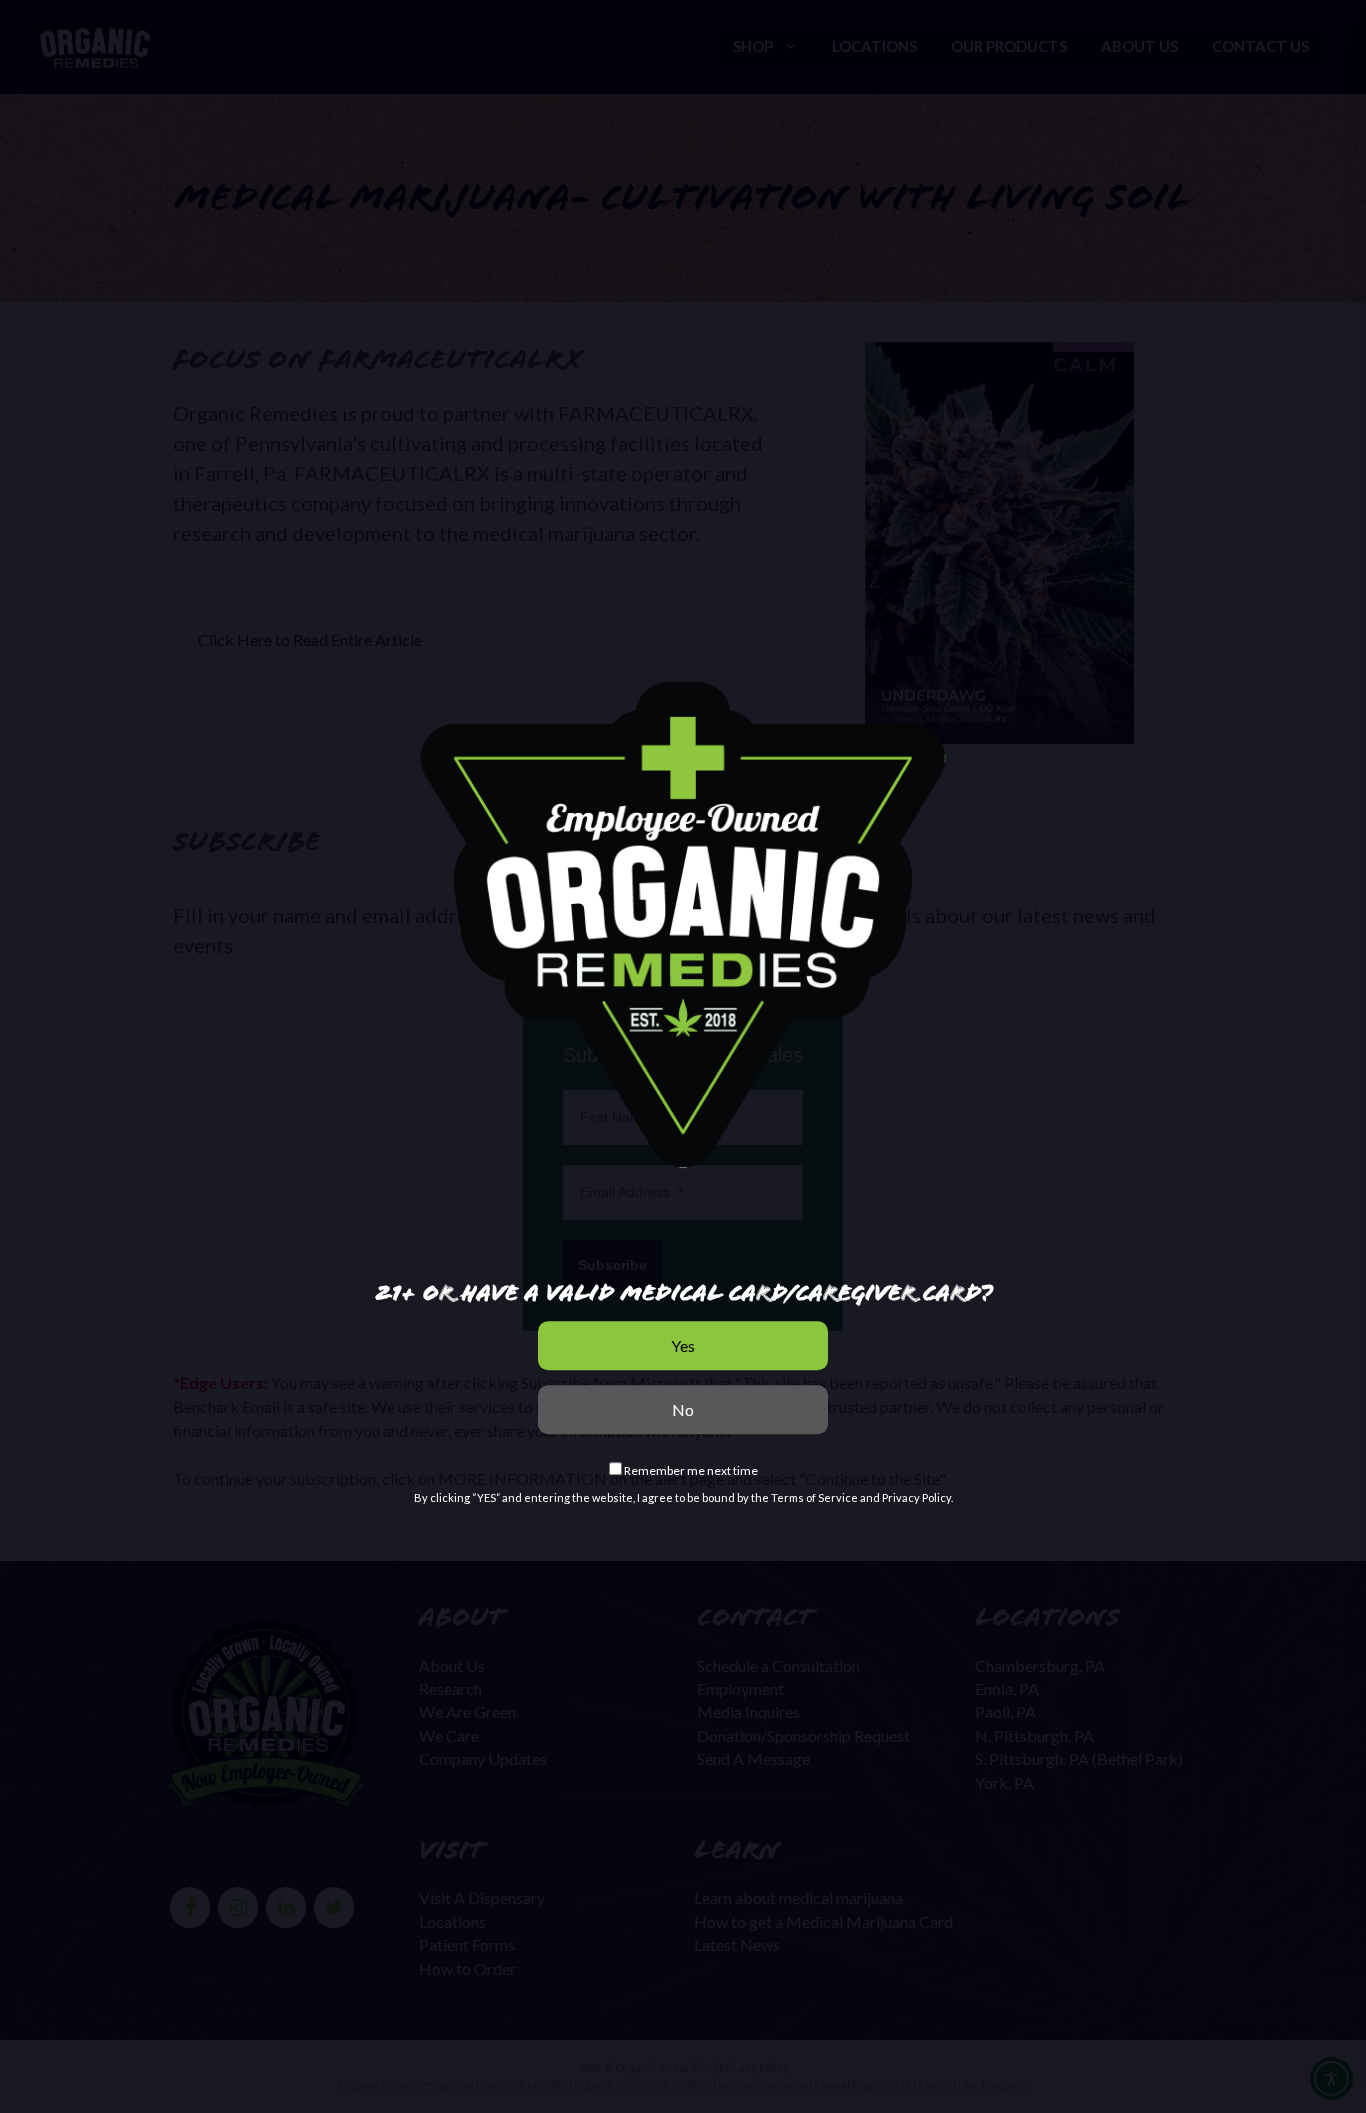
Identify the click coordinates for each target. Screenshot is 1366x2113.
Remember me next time (690, 1470)
